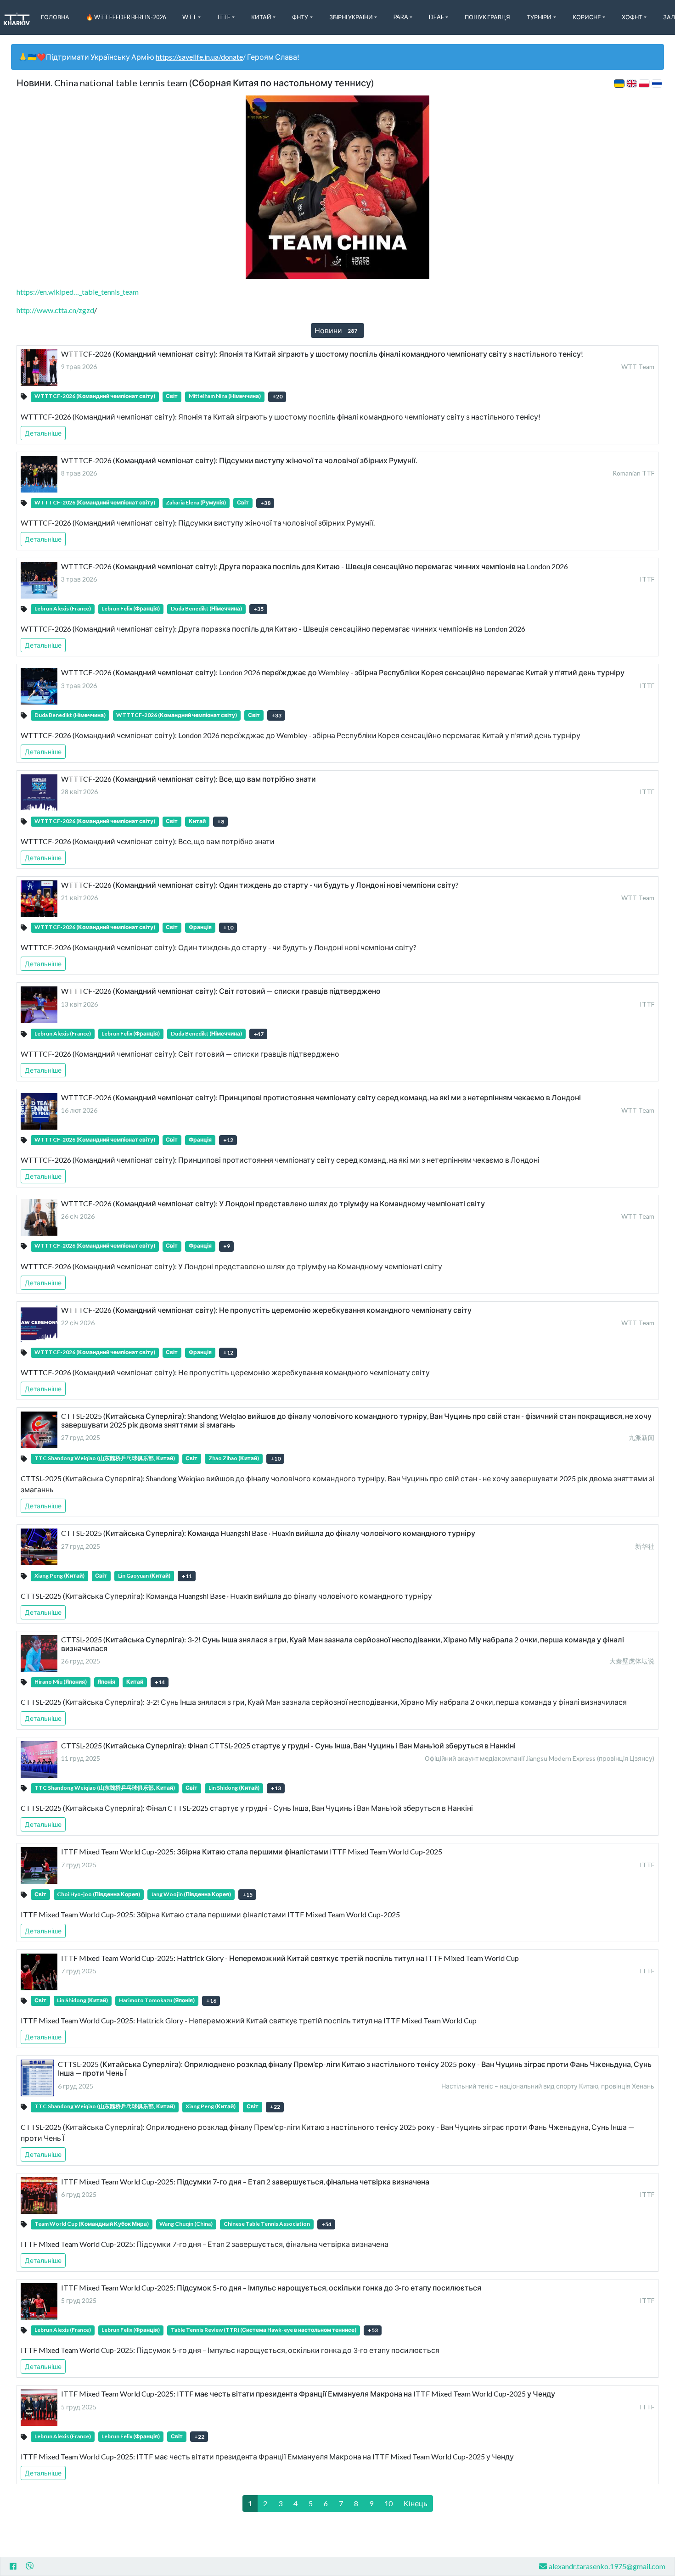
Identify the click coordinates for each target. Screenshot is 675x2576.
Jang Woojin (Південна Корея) (191, 1894)
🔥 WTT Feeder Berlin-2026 (126, 17)
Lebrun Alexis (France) (63, 608)
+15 (247, 1895)
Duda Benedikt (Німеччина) (206, 608)
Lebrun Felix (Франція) (131, 608)
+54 (326, 2224)
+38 (265, 503)
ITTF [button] (224, 17)
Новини (336, 330)
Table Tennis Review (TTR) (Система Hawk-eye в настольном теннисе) (264, 2330)
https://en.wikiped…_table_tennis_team (78, 292)
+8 (221, 821)
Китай (197, 821)
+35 (259, 609)
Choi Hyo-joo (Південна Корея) (98, 1894)
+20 (277, 396)
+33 (276, 715)
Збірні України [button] (351, 17)
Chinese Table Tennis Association (267, 2224)
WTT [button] (189, 17)
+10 (228, 927)
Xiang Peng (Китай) (59, 1576)
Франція (200, 927)
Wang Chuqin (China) (186, 2224)
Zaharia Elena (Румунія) (196, 502)
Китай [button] (261, 17)
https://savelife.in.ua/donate (199, 57)
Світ (172, 396)
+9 (227, 1246)
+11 (187, 1576)
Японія (106, 1682)
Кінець (416, 2503)
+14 (160, 1682)
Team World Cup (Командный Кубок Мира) (92, 2224)
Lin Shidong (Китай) (234, 1788)
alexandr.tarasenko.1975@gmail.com (607, 2566)
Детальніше (43, 433)
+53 (373, 2330)
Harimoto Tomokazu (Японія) (157, 2000)
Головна (55, 17)
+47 (259, 1034)
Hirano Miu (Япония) (61, 1682)
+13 (276, 1788)
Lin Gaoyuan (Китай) (144, 1576)
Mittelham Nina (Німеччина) (225, 396)
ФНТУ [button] (300, 17)
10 (388, 2503)
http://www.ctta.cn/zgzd (55, 310)
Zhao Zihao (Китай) (234, 1458)
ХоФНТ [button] (632, 17)
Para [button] (401, 17)
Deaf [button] (436, 17)
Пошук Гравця (487, 17)
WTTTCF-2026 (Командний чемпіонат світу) (95, 396)
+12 (228, 1140)
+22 (275, 2107)
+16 (211, 2001)
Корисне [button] (587, 17)
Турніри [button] (539, 17)
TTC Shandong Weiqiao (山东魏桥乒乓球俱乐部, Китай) (105, 1458)
